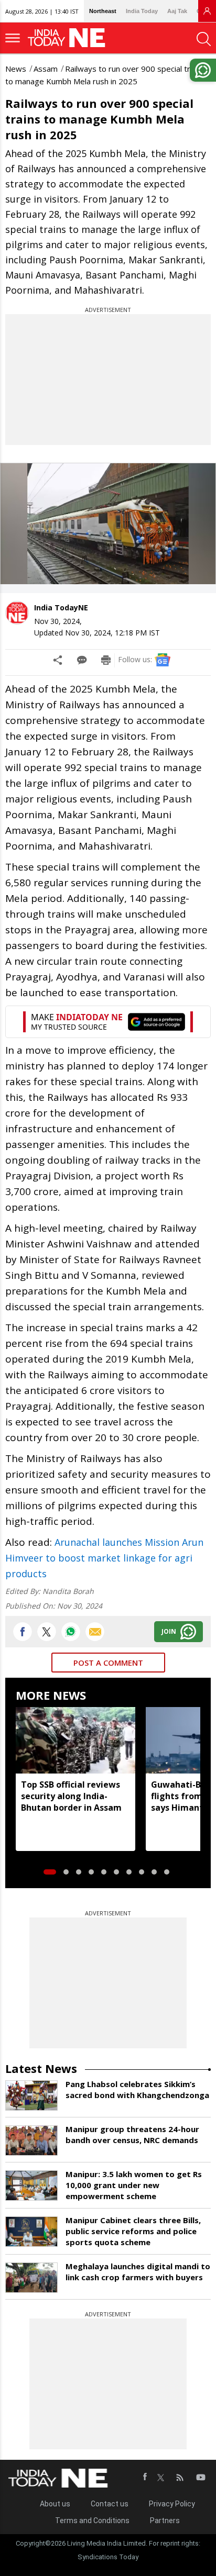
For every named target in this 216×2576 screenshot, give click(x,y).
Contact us (110, 2504)
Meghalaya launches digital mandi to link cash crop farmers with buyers (138, 2272)
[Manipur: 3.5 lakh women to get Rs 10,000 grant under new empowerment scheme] (31, 2185)
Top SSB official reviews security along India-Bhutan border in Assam (71, 1796)
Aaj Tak (177, 11)
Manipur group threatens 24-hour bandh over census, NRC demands (132, 2134)
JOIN (169, 1631)
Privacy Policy (172, 2504)
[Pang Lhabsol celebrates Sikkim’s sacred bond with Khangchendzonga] (31, 2095)
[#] (71, 1632)
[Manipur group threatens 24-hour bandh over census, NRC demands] (31, 2140)
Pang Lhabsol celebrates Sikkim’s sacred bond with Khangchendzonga (137, 2089)
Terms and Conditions (92, 2521)
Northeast (103, 11)
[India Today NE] (70, 38)
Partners (165, 2521)
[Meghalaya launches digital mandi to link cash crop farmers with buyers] (31, 2278)
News (16, 69)
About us (55, 2504)
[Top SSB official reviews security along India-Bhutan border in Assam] (75, 1741)
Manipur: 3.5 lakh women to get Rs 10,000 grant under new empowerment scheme (134, 2185)
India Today (142, 11)
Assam (46, 69)
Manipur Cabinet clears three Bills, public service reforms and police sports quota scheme (133, 2231)
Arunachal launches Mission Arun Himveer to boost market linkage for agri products (104, 1558)
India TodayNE (61, 607)
